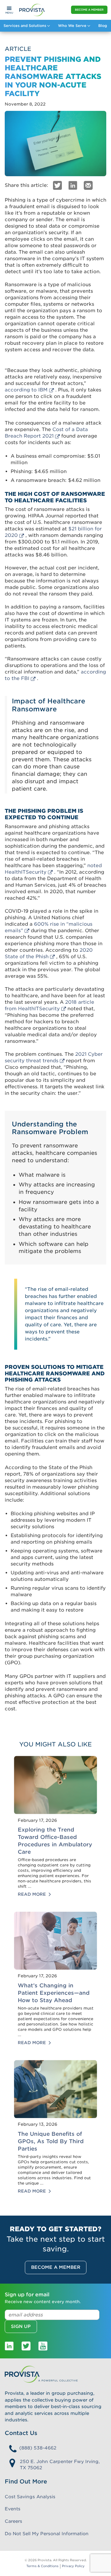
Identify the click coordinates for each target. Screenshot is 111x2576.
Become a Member (89, 10)
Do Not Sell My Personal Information (47, 2534)
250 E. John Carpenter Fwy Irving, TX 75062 (60, 2465)
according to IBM (26, 390)
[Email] (88, 185)
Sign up (21, 2326)
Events (13, 2509)
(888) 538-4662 (38, 2448)
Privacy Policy (73, 2566)
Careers (13, 2521)
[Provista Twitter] (26, 2346)
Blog (103, 26)
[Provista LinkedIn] (9, 2346)
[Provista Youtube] (43, 2346)
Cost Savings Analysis (30, 2497)
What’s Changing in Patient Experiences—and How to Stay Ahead (54, 1993)
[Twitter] (57, 185)
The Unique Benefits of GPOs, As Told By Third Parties (51, 2141)
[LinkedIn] (73, 185)
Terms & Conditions (42, 2566)
